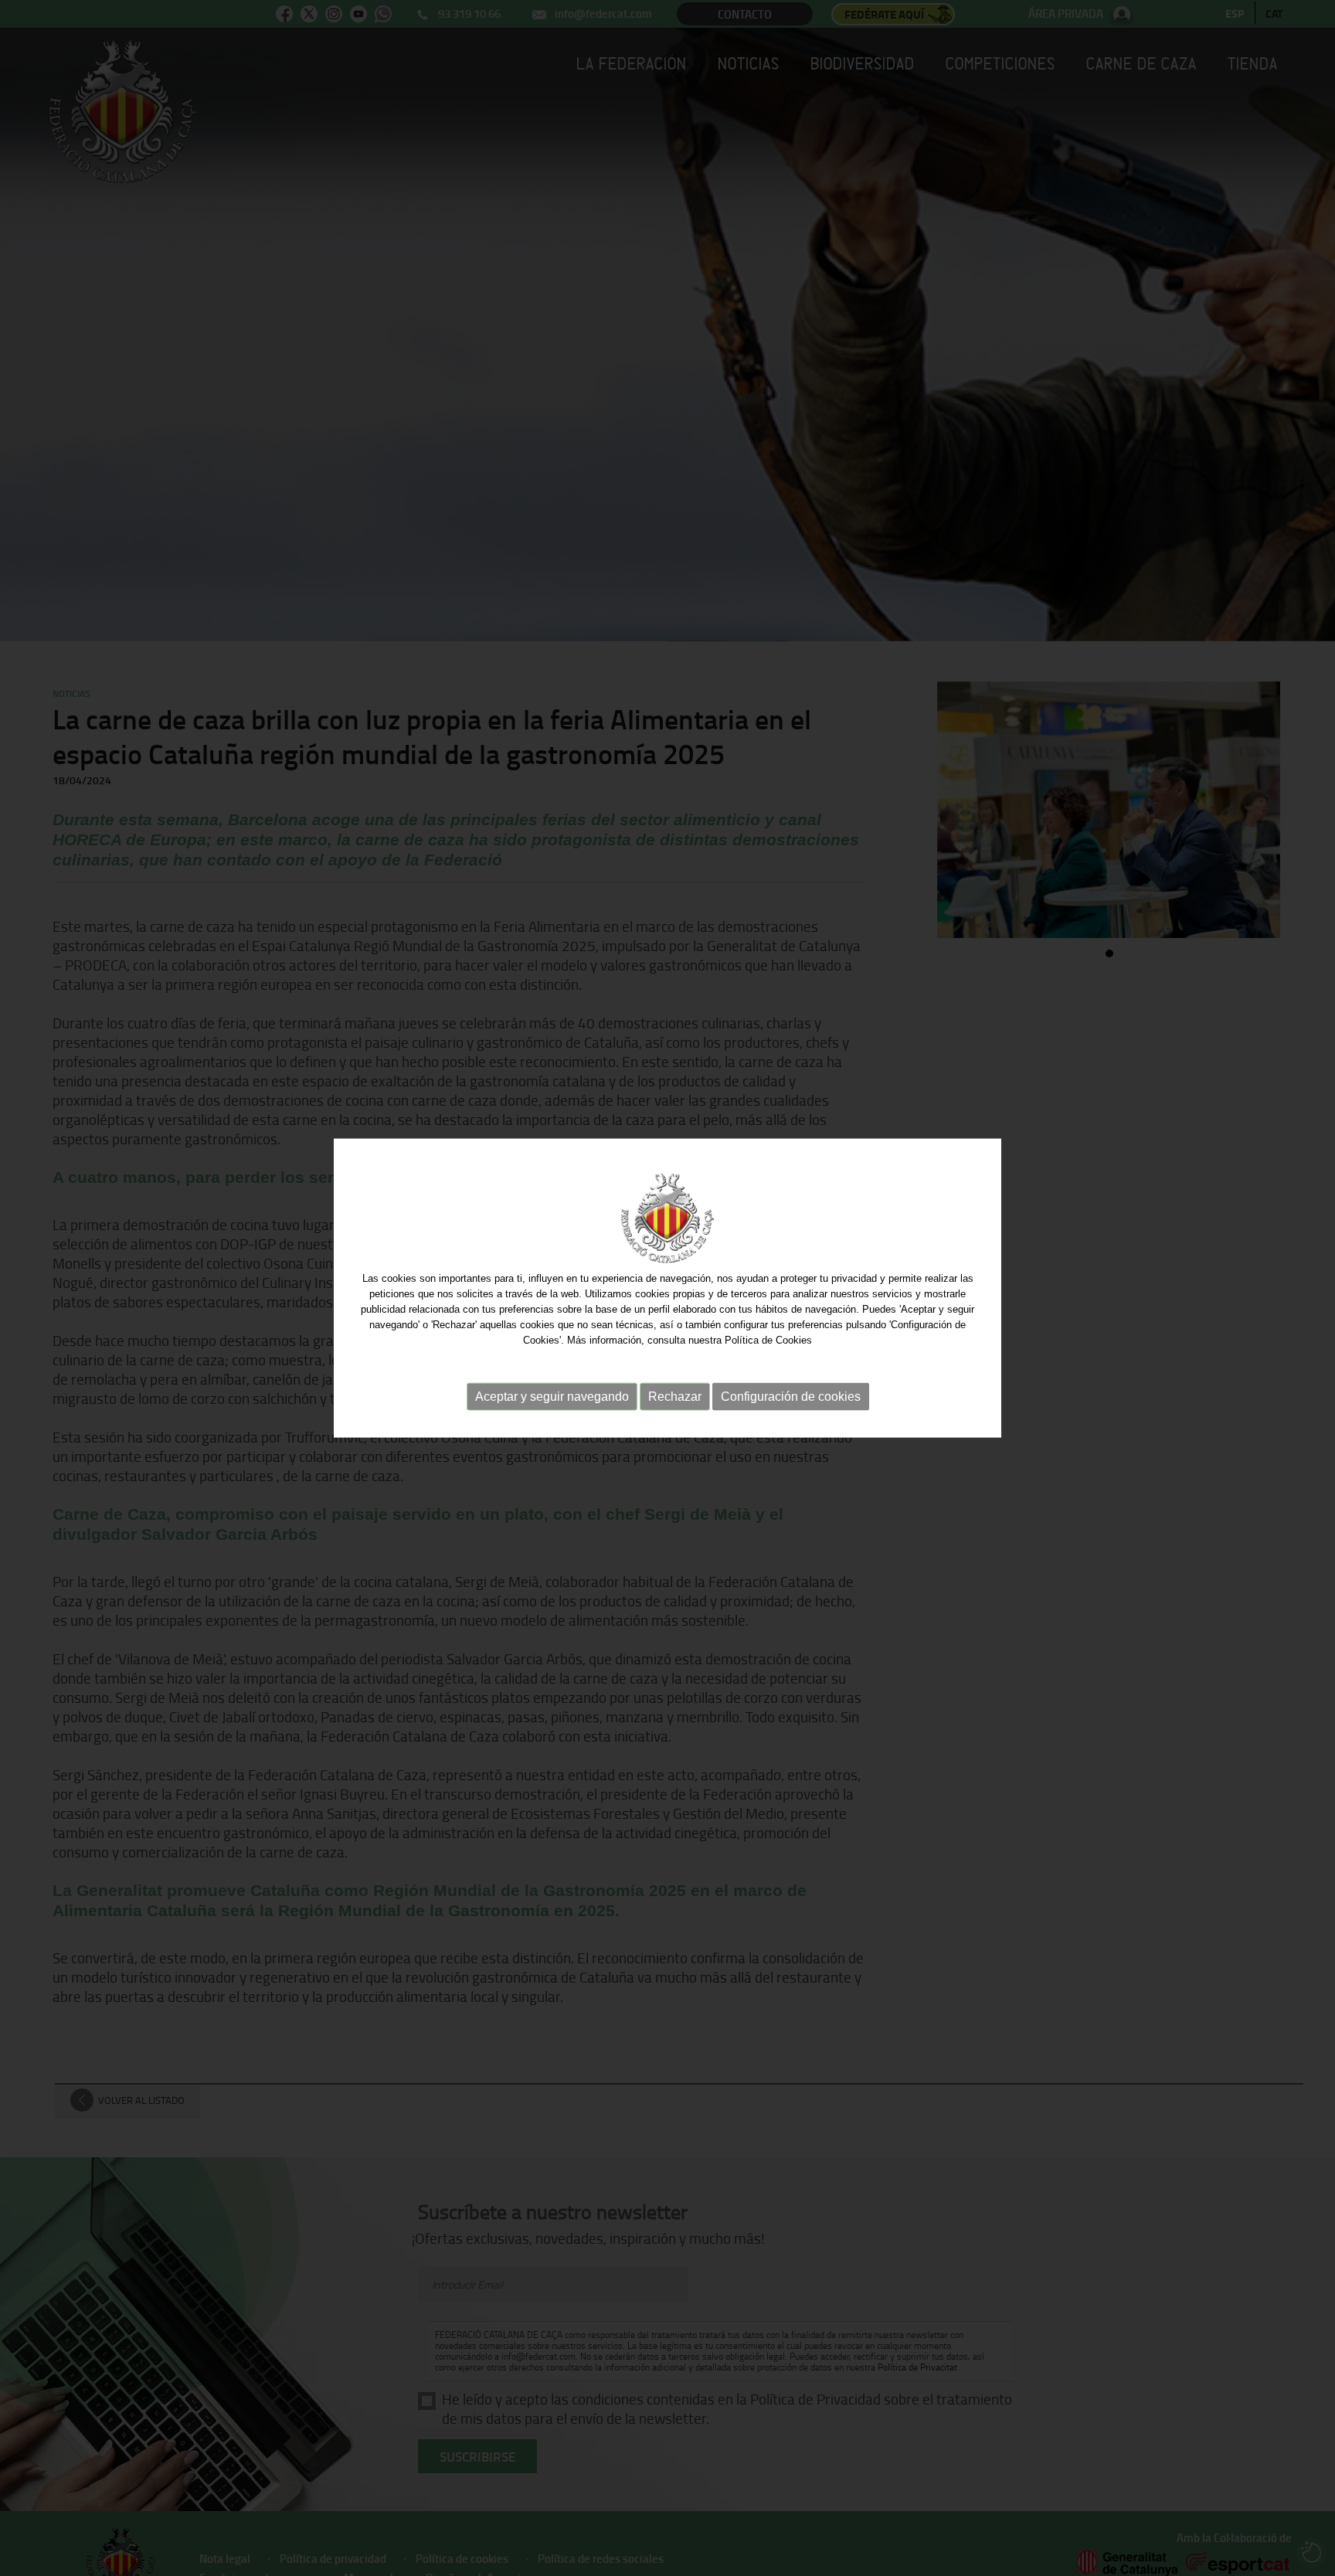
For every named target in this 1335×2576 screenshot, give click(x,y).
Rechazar (675, 1397)
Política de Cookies (768, 1340)
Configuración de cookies (791, 1397)
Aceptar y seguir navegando (552, 1397)
